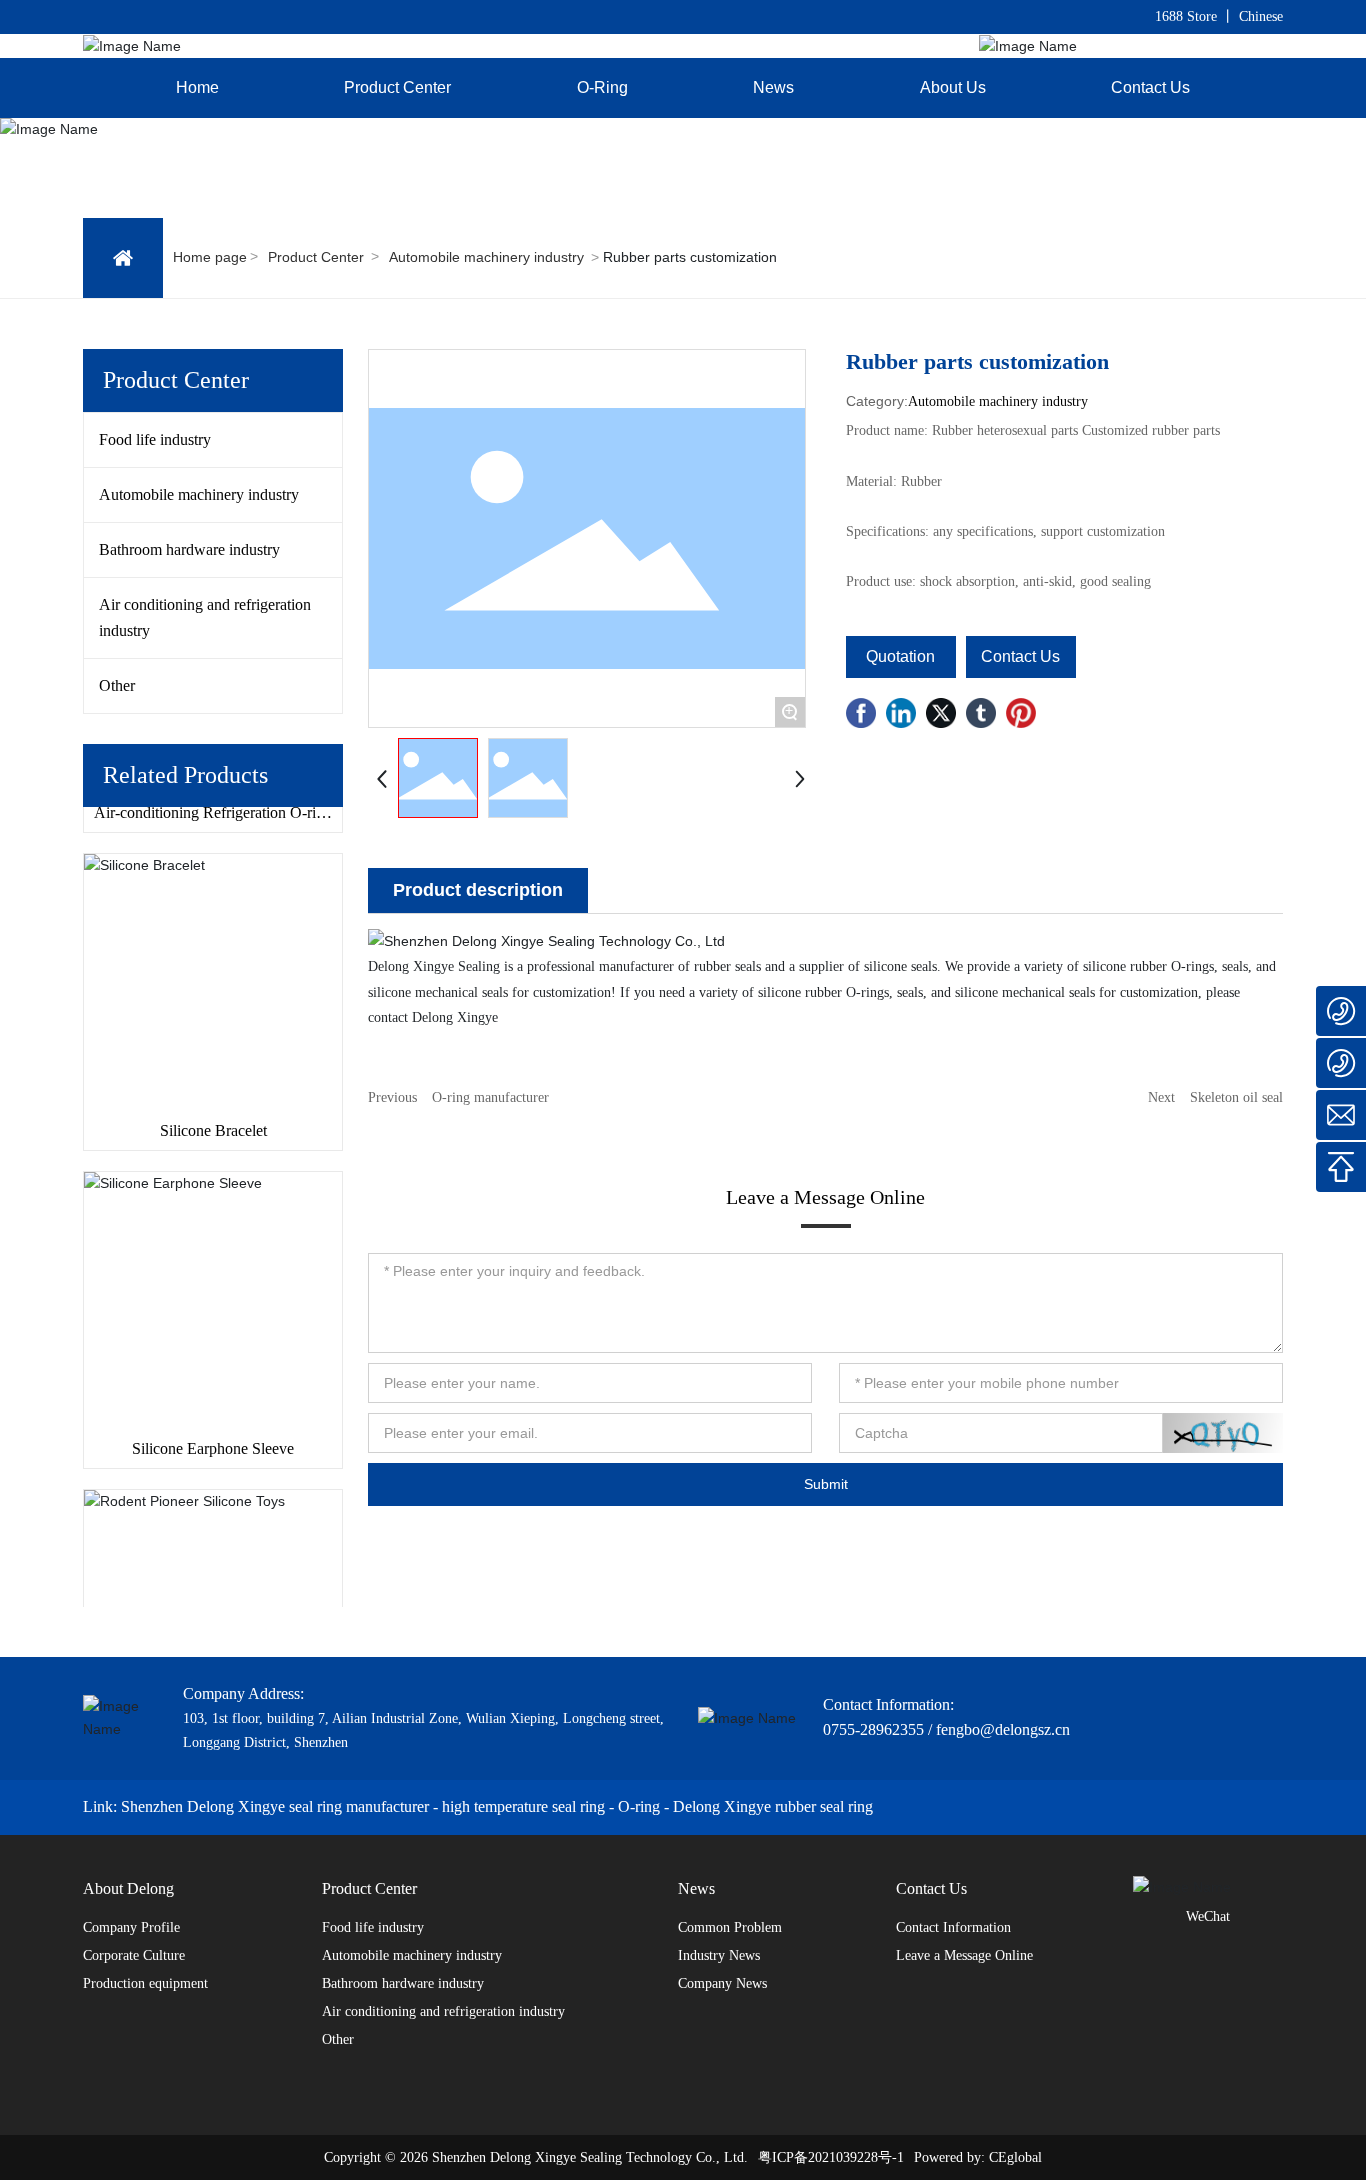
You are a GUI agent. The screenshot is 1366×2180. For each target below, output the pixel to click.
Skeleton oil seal (1236, 1097)
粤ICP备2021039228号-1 (831, 2157)
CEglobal (1015, 2157)
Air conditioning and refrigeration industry (205, 617)
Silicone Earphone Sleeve (213, 1432)
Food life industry (155, 439)
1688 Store (1186, 16)
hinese (1265, 16)
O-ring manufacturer (490, 1097)
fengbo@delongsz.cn (1003, 1729)
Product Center (316, 257)
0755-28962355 (873, 1729)
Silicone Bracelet (213, 1114)
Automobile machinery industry (486, 257)
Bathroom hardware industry (189, 549)
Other (117, 685)
